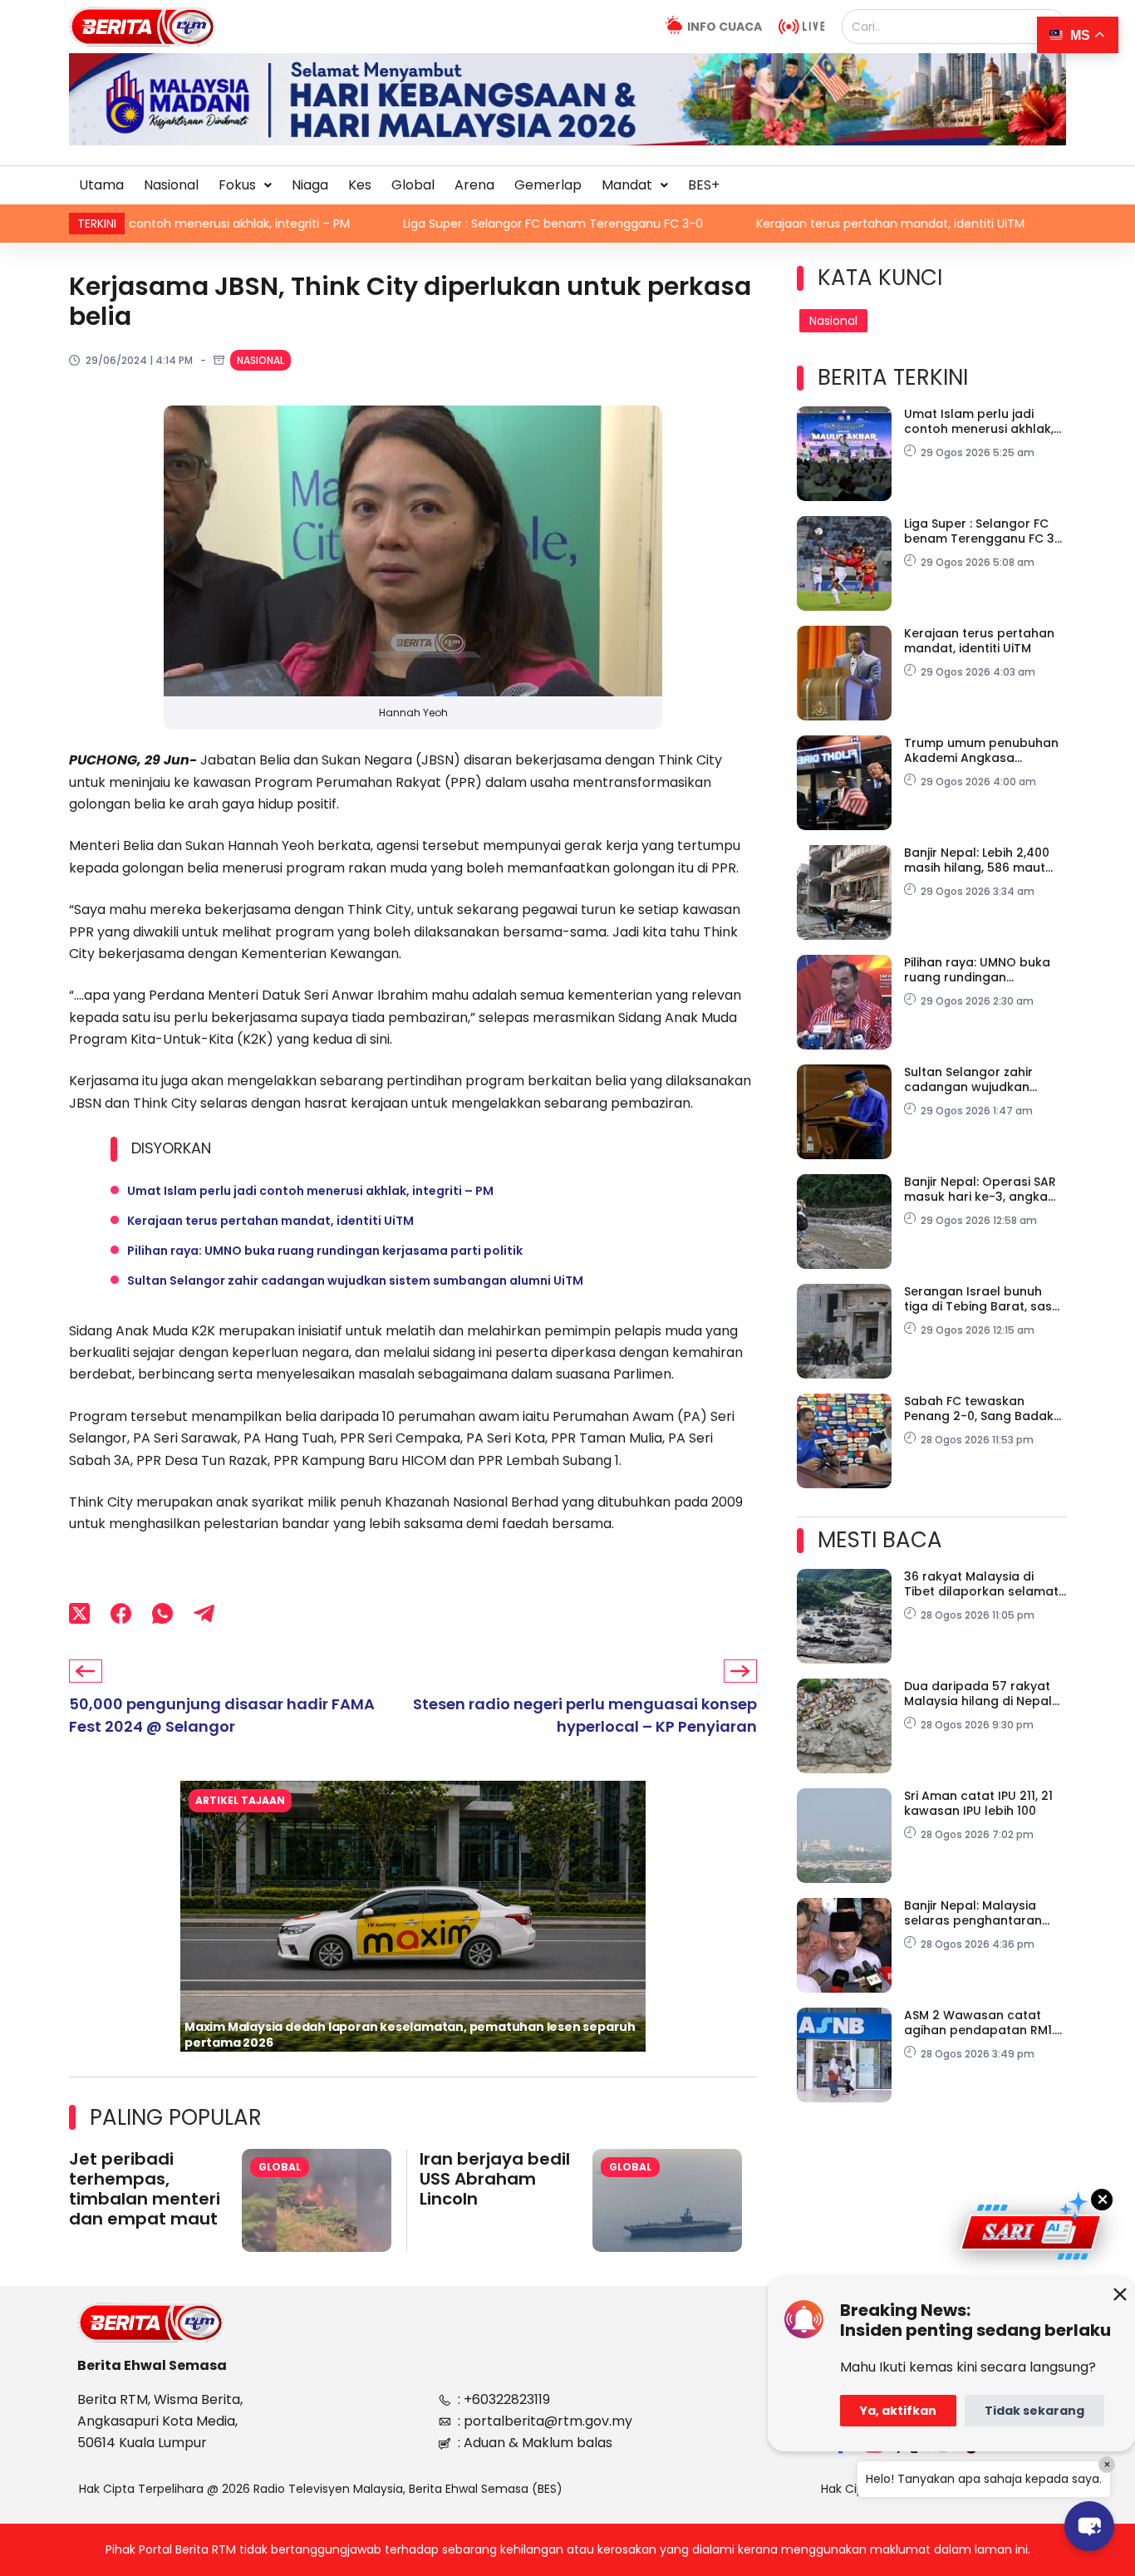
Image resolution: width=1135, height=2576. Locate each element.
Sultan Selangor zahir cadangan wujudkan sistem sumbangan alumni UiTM (355, 1281)
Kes (360, 185)
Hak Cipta (849, 2489)
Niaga (310, 185)
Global (413, 185)
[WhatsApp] (162, 1614)
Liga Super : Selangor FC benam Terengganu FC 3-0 (354, 224)
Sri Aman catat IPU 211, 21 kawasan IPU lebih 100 (978, 1803)
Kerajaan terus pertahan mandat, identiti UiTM (692, 224)
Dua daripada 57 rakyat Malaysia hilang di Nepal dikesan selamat (978, 1694)
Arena (474, 185)
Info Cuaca (725, 27)
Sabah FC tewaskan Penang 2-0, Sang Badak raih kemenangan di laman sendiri (979, 1408)
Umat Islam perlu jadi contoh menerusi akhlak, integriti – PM (310, 1191)
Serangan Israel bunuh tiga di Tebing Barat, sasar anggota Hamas (985, 1299)
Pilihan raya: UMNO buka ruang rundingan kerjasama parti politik (325, 1251)
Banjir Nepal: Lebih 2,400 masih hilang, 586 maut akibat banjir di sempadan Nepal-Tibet (984, 860)
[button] (245, 185)
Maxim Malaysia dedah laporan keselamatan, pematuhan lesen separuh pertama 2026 (410, 2035)
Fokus (237, 185)
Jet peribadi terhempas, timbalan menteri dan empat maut (145, 2189)
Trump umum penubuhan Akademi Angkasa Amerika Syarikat (981, 750)
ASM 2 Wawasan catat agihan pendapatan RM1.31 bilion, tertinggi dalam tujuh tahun (985, 2023)
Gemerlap (548, 185)
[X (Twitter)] (79, 1614)
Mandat (627, 185)
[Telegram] (204, 1614)
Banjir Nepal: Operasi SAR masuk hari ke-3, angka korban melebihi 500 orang (980, 1189)
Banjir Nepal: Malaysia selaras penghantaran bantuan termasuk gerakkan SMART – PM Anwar (973, 1913)
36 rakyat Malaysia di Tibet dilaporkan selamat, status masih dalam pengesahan (983, 1584)
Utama (101, 185)
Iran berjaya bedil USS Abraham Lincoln (495, 2179)
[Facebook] (121, 1614)
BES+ (704, 185)
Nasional (171, 185)
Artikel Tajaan (240, 1800)
